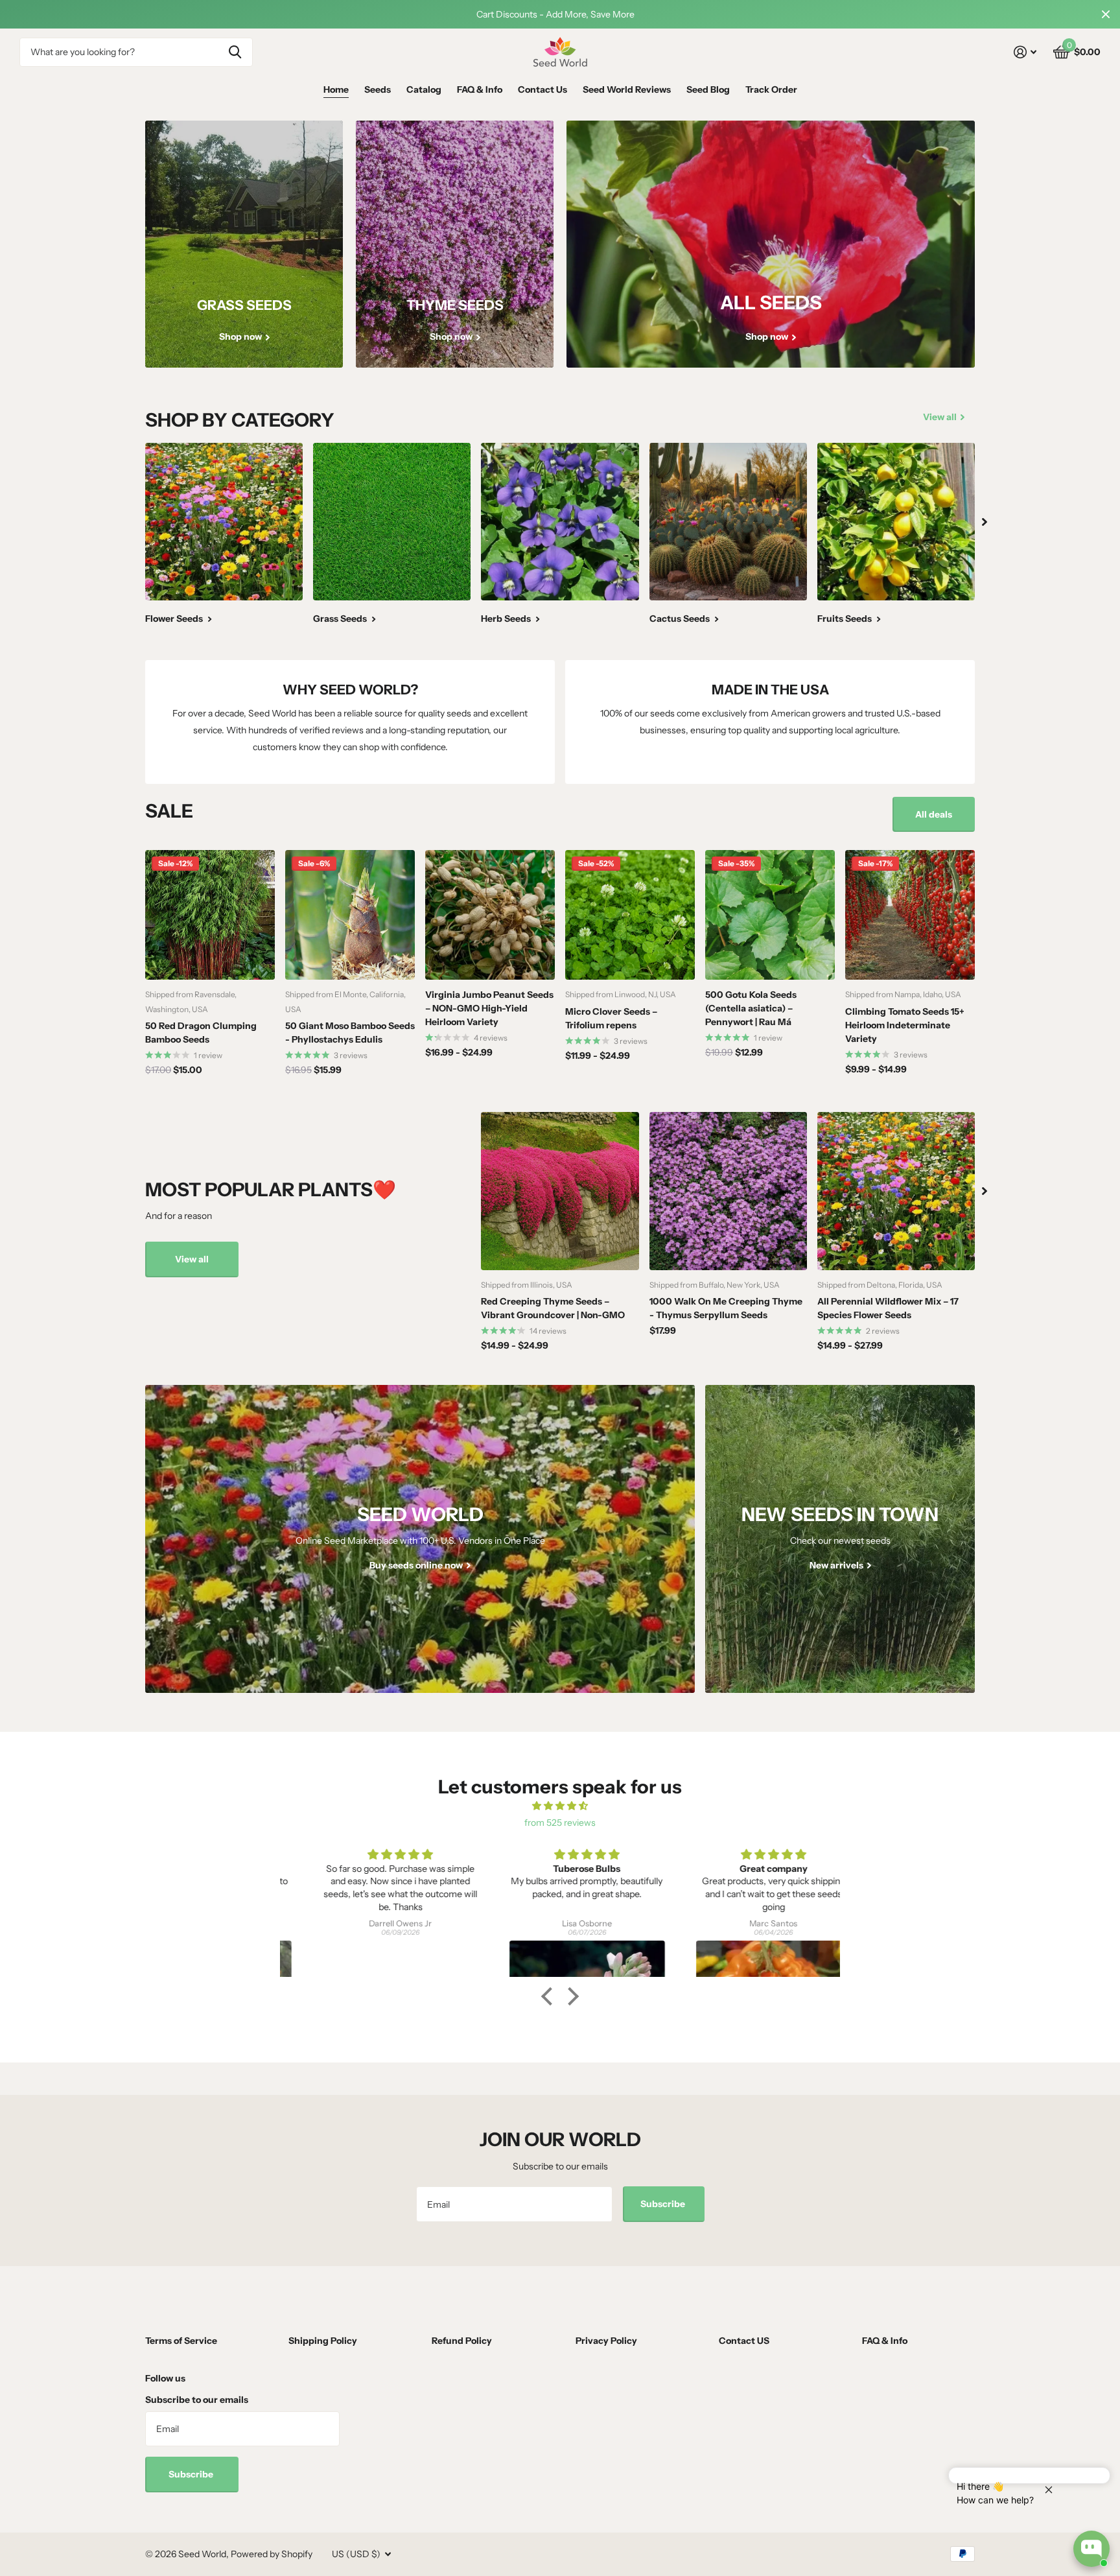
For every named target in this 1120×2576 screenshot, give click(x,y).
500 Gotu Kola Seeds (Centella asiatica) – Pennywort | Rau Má (751, 1008)
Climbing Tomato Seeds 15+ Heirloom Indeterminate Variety (905, 1025)
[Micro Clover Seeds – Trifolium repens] (630, 915)
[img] (560, 1806)
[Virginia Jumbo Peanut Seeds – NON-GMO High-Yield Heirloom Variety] (490, 915)
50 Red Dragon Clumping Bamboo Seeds (201, 1033)
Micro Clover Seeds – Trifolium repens (611, 1018)
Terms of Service (181, 2341)
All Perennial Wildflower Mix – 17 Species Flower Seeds (888, 1308)
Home (336, 89)
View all (192, 1259)
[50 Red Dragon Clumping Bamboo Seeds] (210, 915)
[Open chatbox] (1091, 2549)
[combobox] (136, 52)
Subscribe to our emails (197, 2400)
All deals (934, 814)
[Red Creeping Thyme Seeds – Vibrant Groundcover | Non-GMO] (560, 1191)
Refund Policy (462, 2341)
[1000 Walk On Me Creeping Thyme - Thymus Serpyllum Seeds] (728, 1191)
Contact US (744, 2341)
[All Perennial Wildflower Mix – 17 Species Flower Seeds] (896, 1191)
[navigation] (985, 522)
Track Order (771, 89)
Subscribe (664, 2204)
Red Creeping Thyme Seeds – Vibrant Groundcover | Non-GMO (553, 1308)
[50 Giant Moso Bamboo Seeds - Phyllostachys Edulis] (350, 915)
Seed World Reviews (627, 89)
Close (1106, 14)
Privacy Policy (606, 2341)
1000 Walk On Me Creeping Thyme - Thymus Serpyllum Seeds (726, 1308)
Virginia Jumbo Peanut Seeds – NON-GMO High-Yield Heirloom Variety (489, 1008)
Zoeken (235, 52)
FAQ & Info (480, 89)
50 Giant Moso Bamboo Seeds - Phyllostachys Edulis (350, 1033)
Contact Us (542, 89)
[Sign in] (1025, 52)
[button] (550, 1996)
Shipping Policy (323, 2341)
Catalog (424, 89)
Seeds (378, 89)
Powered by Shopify (272, 2554)
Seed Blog (708, 89)
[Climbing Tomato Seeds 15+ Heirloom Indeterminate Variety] (910, 915)
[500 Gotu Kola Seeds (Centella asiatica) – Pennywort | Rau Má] (770, 915)
